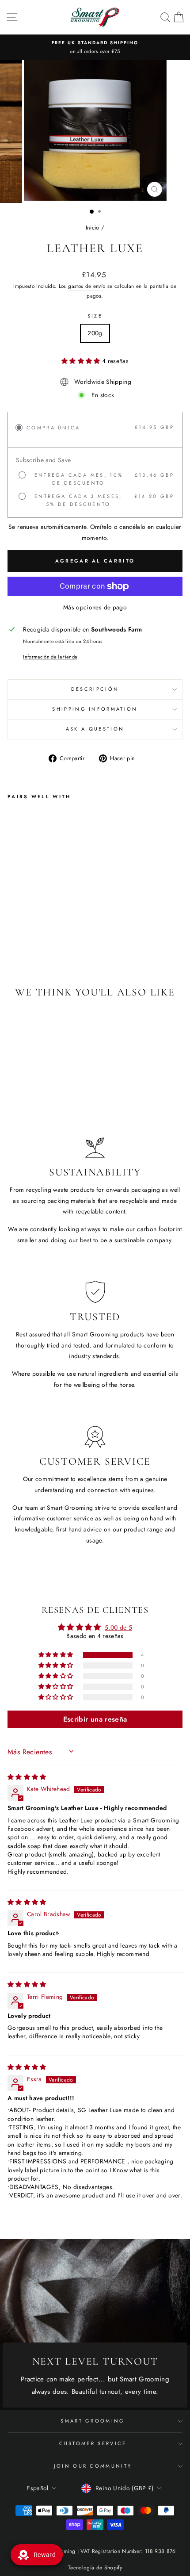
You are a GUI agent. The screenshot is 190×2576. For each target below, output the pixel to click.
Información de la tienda (50, 657)
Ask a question (95, 729)
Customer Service (93, 2443)
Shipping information (95, 709)
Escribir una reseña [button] (95, 1719)
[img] (27, 1777)
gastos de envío (87, 286)
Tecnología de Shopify (95, 2568)
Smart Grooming (93, 2421)
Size (95, 316)
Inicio (93, 228)
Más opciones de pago (95, 607)
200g (95, 333)
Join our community (93, 2466)
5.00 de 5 (118, 1627)
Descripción (95, 689)
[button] (82, 361)
